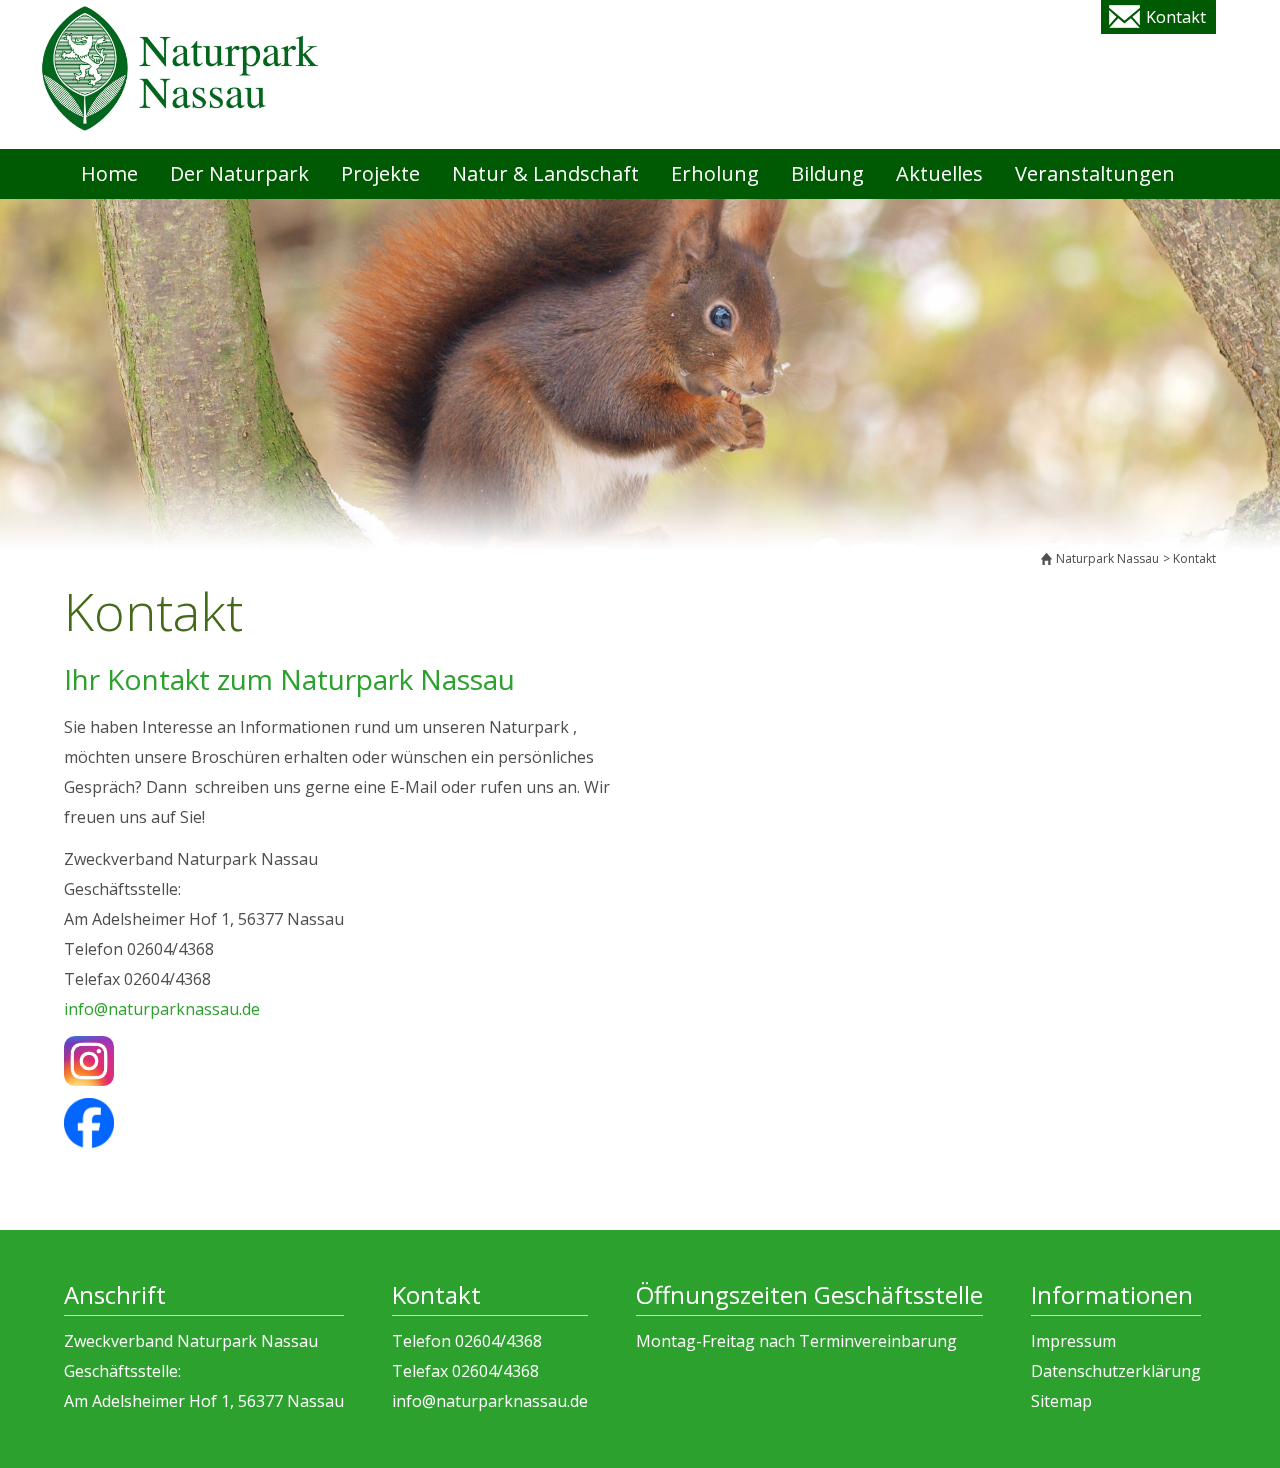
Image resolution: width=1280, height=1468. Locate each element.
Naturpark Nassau (1107, 558)
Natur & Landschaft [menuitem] (545, 173)
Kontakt (1176, 17)
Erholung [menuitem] (715, 173)
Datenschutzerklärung (1116, 1371)
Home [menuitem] (109, 173)
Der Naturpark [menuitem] (239, 173)
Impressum (1073, 1341)
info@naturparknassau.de (162, 1009)
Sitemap (1061, 1401)
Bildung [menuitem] (827, 173)
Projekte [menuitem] (380, 173)
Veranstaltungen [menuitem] (1095, 173)
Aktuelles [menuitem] (939, 173)
